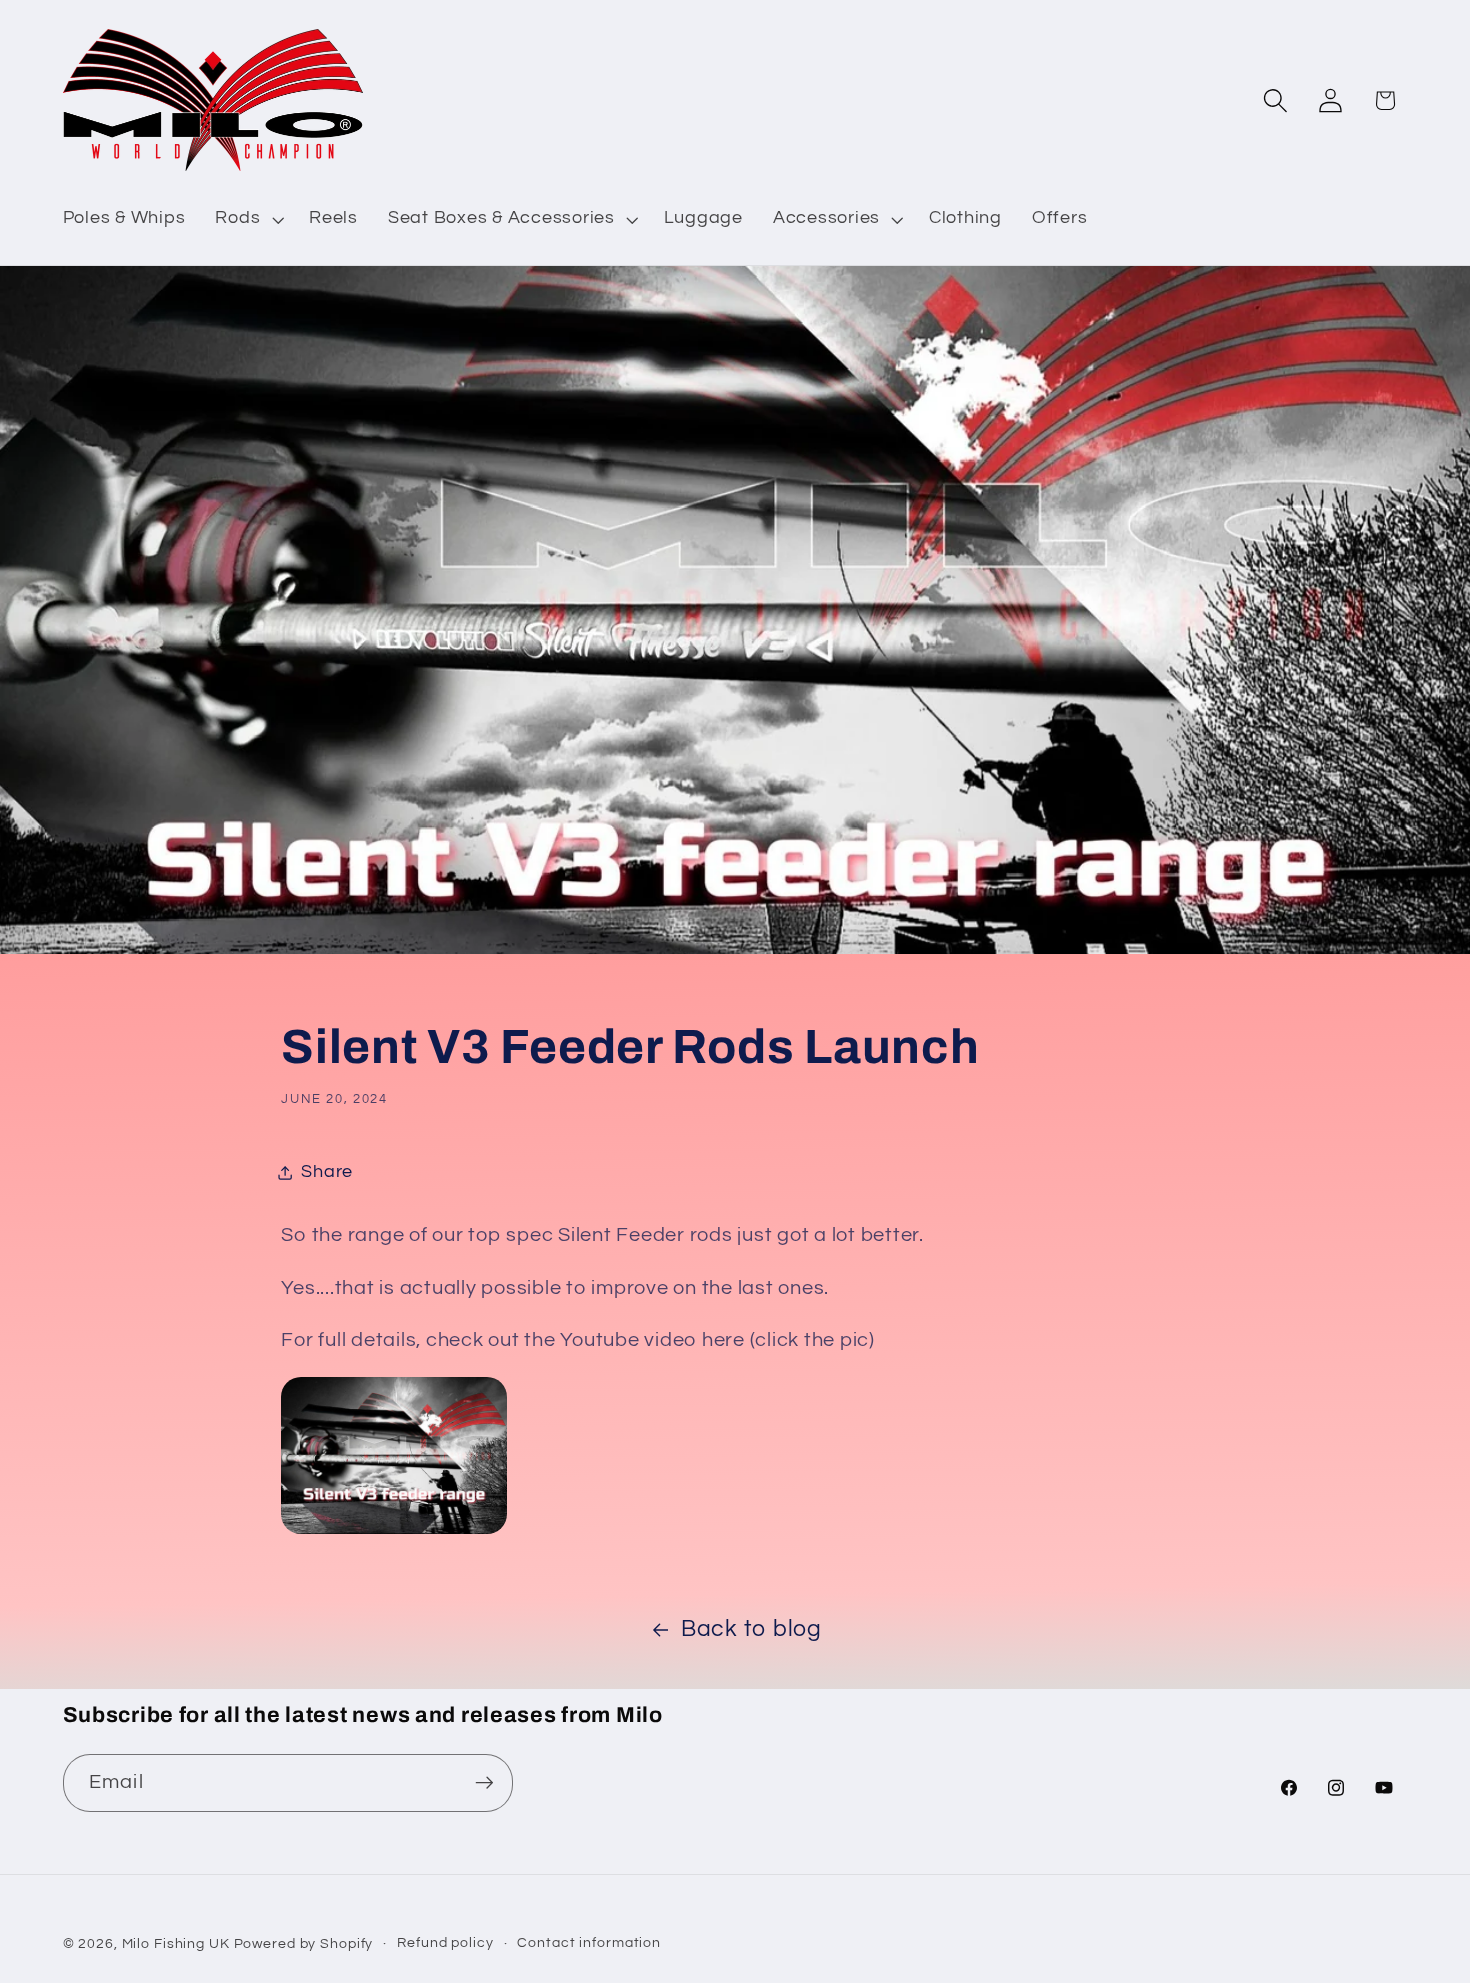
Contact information (589, 1943)
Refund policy (445, 1943)
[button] (247, 219)
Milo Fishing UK (176, 1944)
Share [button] (327, 1172)
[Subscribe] (484, 1783)
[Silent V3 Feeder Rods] (394, 1532)
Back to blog (751, 1629)
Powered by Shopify (304, 1944)
